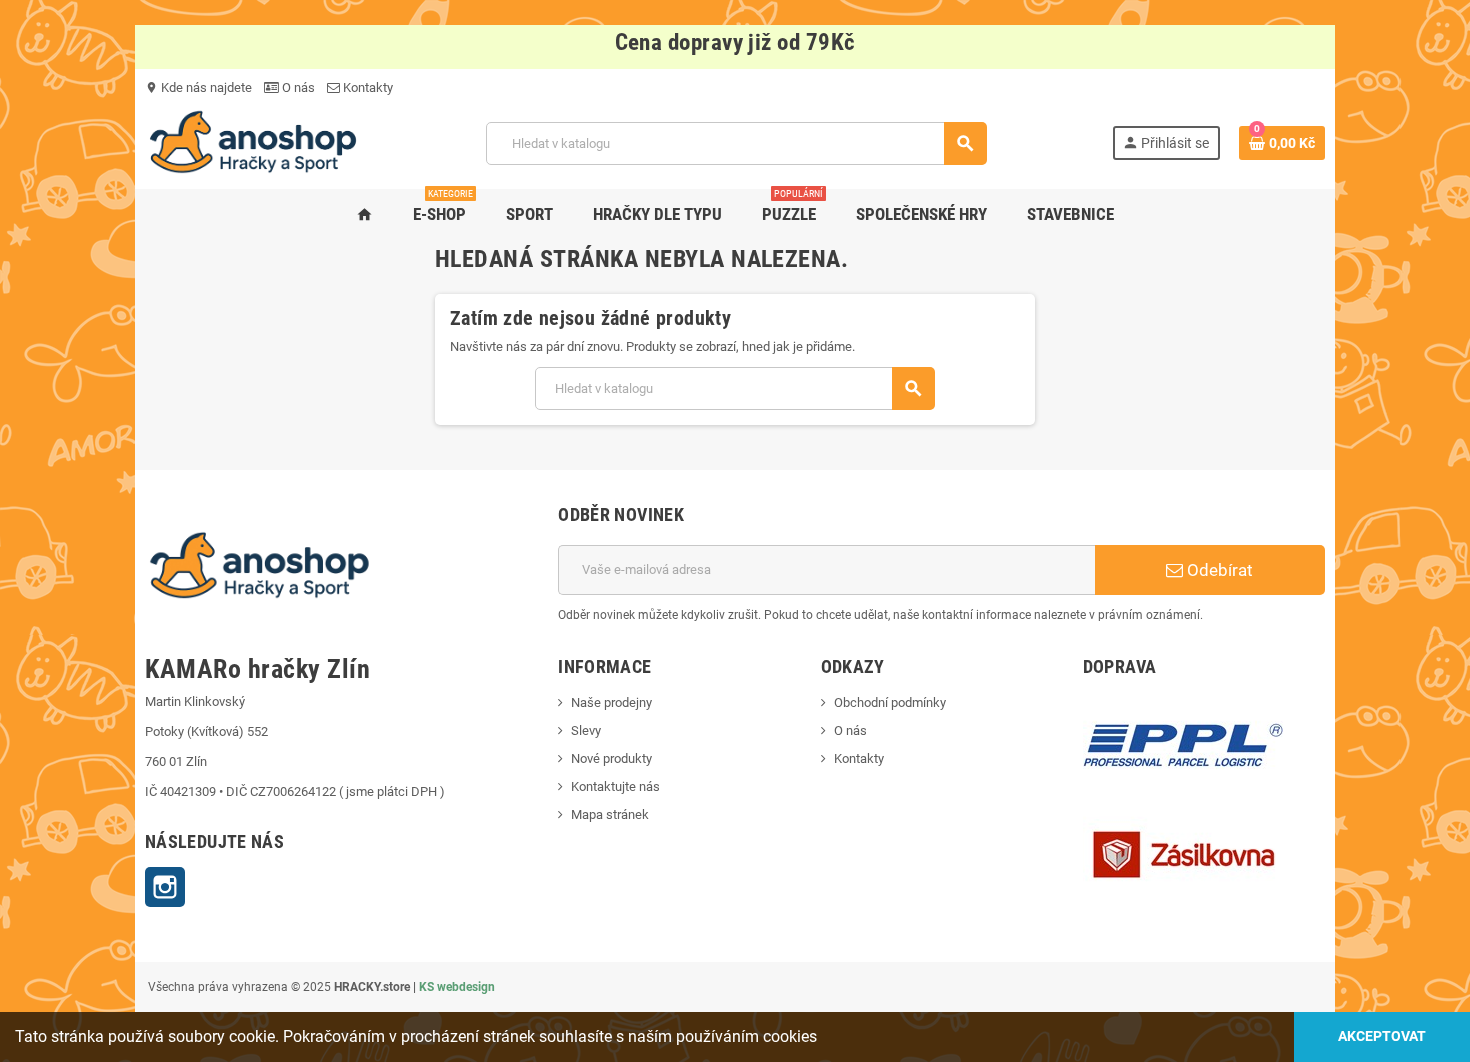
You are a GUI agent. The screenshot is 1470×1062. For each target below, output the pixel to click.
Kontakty (366, 87)
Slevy (586, 730)
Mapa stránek (610, 814)
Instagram (165, 887)
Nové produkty (611, 758)
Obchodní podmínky (890, 702)
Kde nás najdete (198, 87)
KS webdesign (457, 987)
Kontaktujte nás (615, 786)
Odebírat (1218, 570)
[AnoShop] (253, 142)
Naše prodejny (611, 702)
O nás (297, 87)
